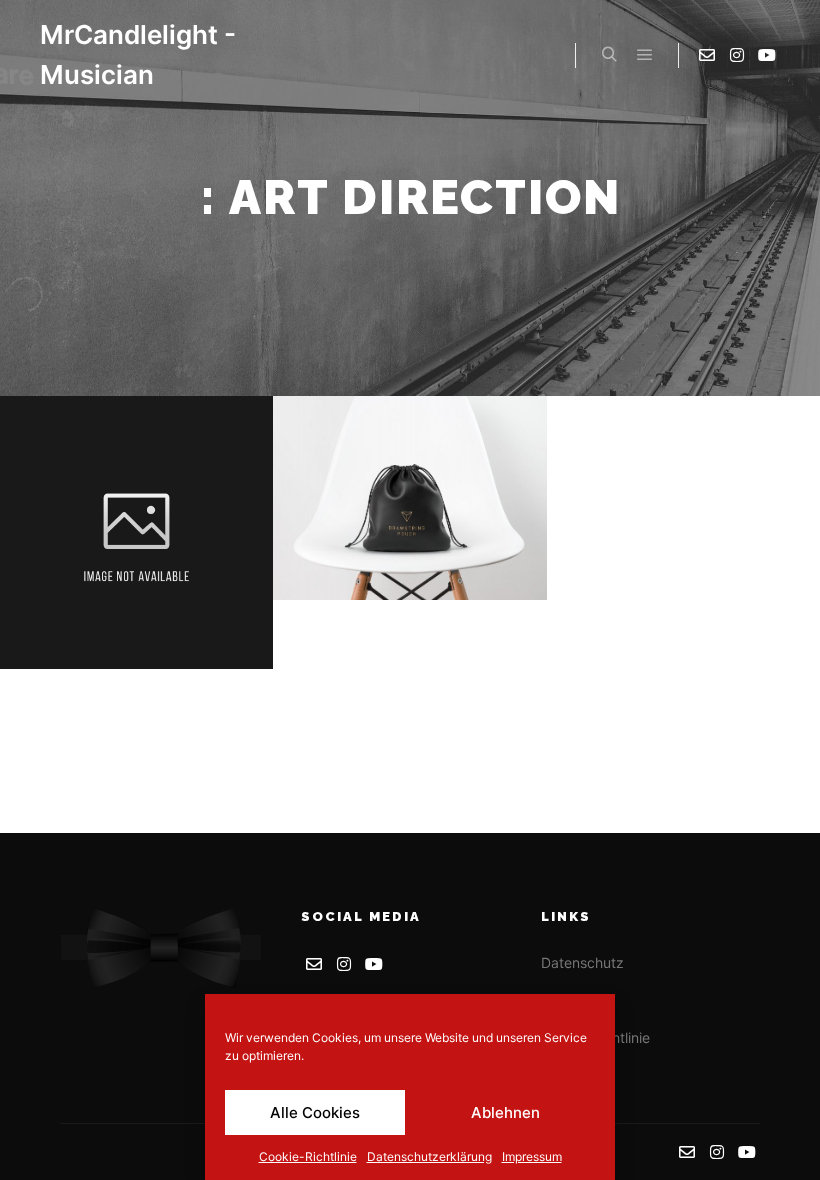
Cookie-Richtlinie (308, 1156)
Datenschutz (582, 962)
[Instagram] (737, 55)
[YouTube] (767, 55)
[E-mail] (707, 55)
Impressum (532, 1156)
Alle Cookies (315, 1112)
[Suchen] (609, 55)
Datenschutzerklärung (429, 1156)
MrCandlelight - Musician (138, 54)
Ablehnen (505, 1112)
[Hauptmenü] (645, 55)
